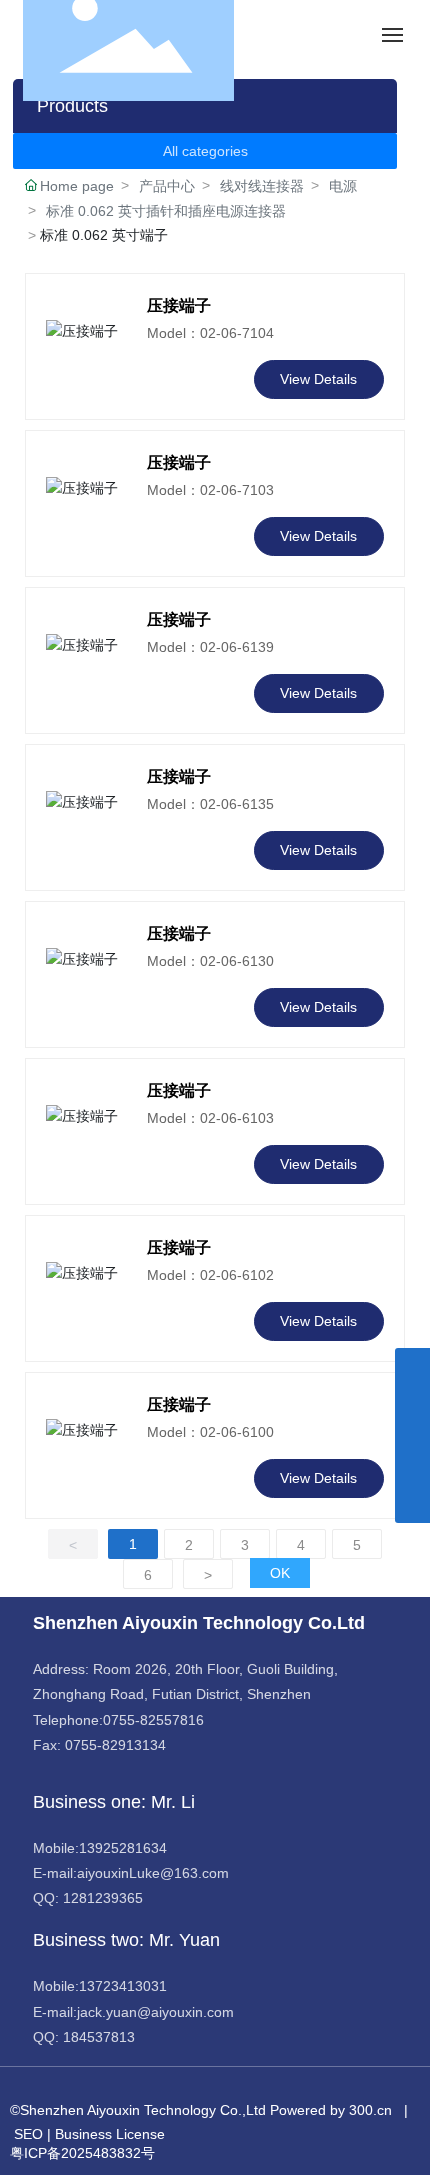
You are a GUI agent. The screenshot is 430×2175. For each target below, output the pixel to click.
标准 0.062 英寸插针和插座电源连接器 (166, 211)
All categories (205, 151)
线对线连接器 (262, 186)
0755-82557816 (153, 1720)
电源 (343, 186)
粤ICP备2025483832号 (82, 2153)
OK (280, 1573)
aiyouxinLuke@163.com (153, 1873)
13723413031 (123, 1986)
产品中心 (167, 186)
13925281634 (123, 1848)
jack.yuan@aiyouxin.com (155, 2012)
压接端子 (179, 305)
